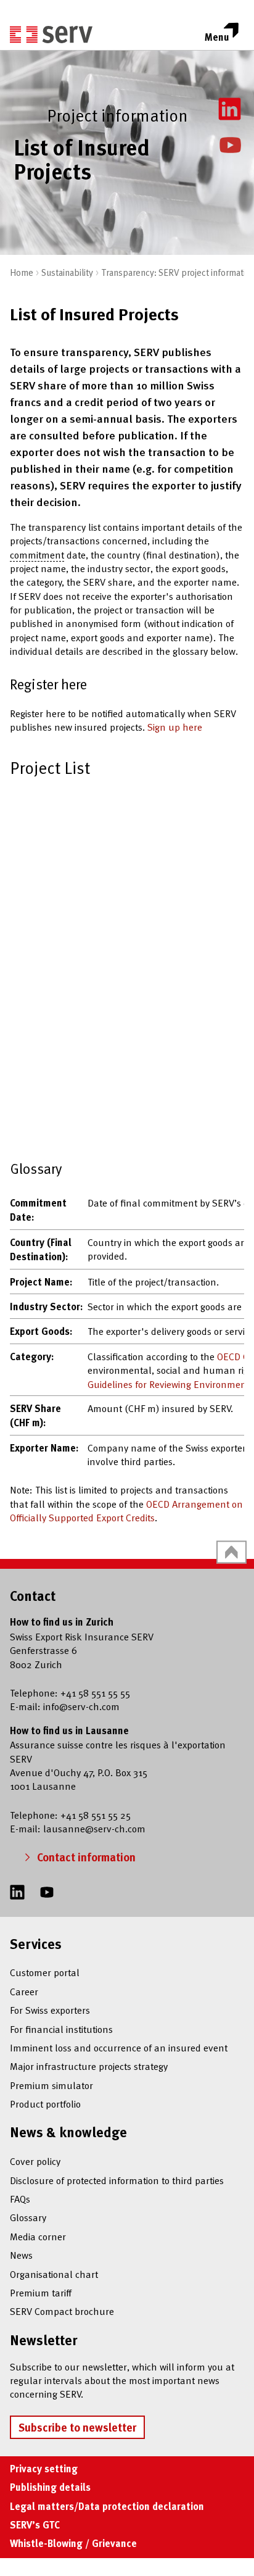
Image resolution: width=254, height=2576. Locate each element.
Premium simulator (51, 2085)
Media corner (38, 2236)
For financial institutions (61, 2029)
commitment (37, 554)
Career (24, 1991)
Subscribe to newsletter (77, 2427)
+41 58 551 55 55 (95, 1692)
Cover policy (35, 2161)
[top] (231, 1552)
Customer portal (45, 1972)
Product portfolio (45, 2103)
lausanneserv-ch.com (94, 1828)
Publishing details (50, 2487)
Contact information (86, 1857)
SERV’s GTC (35, 2525)
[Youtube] (231, 143)
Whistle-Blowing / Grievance (73, 2543)
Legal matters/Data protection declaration (107, 2506)
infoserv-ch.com (81, 1706)
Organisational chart (54, 2274)
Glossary (28, 2217)
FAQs (20, 2198)
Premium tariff (41, 2292)
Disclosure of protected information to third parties (117, 2180)
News (21, 2254)
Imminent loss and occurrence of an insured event (119, 2047)
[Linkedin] (230, 107)
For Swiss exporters (50, 2009)
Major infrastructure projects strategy (89, 2066)
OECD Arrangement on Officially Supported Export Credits (126, 1510)
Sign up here (175, 726)
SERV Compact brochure (62, 2311)
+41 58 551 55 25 (96, 1814)
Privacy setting (44, 2469)
